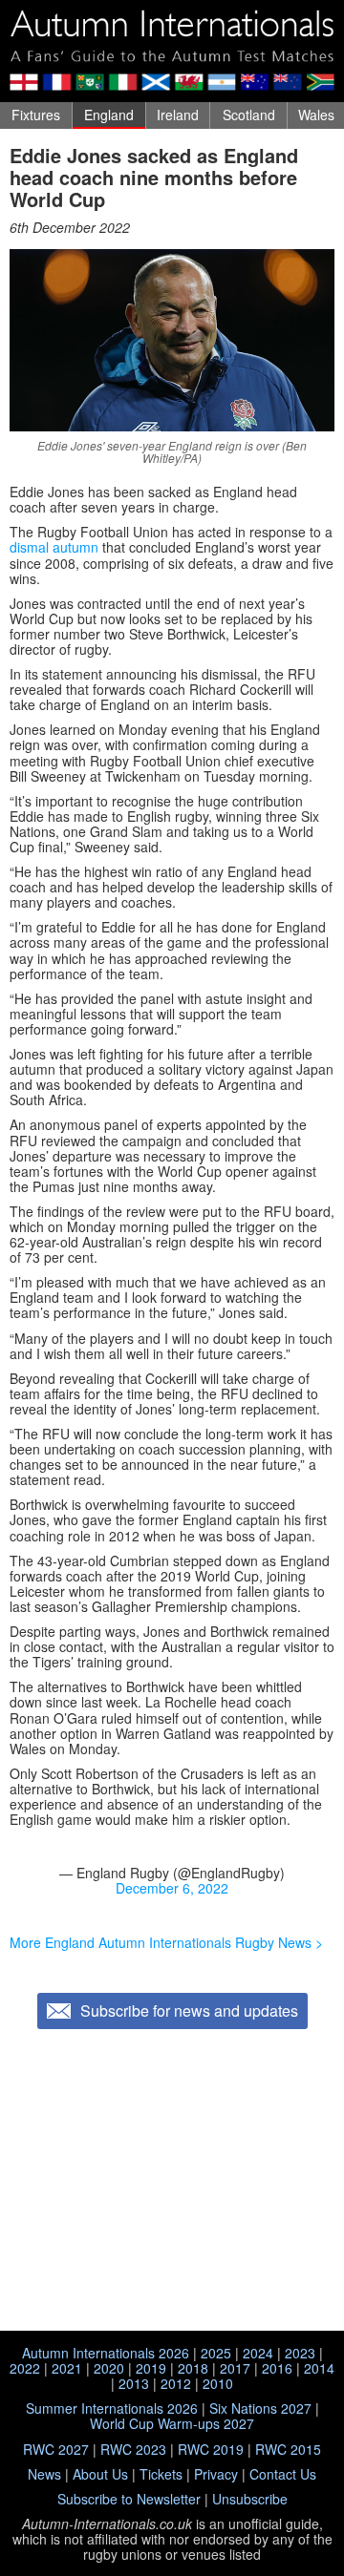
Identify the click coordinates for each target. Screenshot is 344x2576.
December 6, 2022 (172, 1888)
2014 (319, 2368)
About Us (100, 2474)
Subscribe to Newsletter (129, 2499)
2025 (216, 2353)
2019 (151, 2368)
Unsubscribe (250, 2499)
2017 (235, 2368)
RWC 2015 (288, 2449)
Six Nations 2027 (260, 2408)
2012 (176, 2383)
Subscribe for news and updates (189, 2011)
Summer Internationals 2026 (112, 2408)
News (44, 2474)
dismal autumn (54, 547)
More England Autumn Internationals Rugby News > (166, 1942)
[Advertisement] (172, 2182)
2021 (67, 2368)
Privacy (216, 2474)
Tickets (161, 2474)
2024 (258, 2353)
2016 (277, 2368)
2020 (109, 2368)
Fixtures (36, 115)
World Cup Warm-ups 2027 (172, 2423)
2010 (218, 2383)
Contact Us (283, 2474)
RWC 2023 (133, 2449)
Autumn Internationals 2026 (106, 2353)
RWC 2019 (211, 2449)
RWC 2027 (56, 2449)
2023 (300, 2353)
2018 (193, 2368)
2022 (25, 2368)
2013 (134, 2383)
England (109, 115)
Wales (316, 115)
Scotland (249, 115)
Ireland (178, 115)
